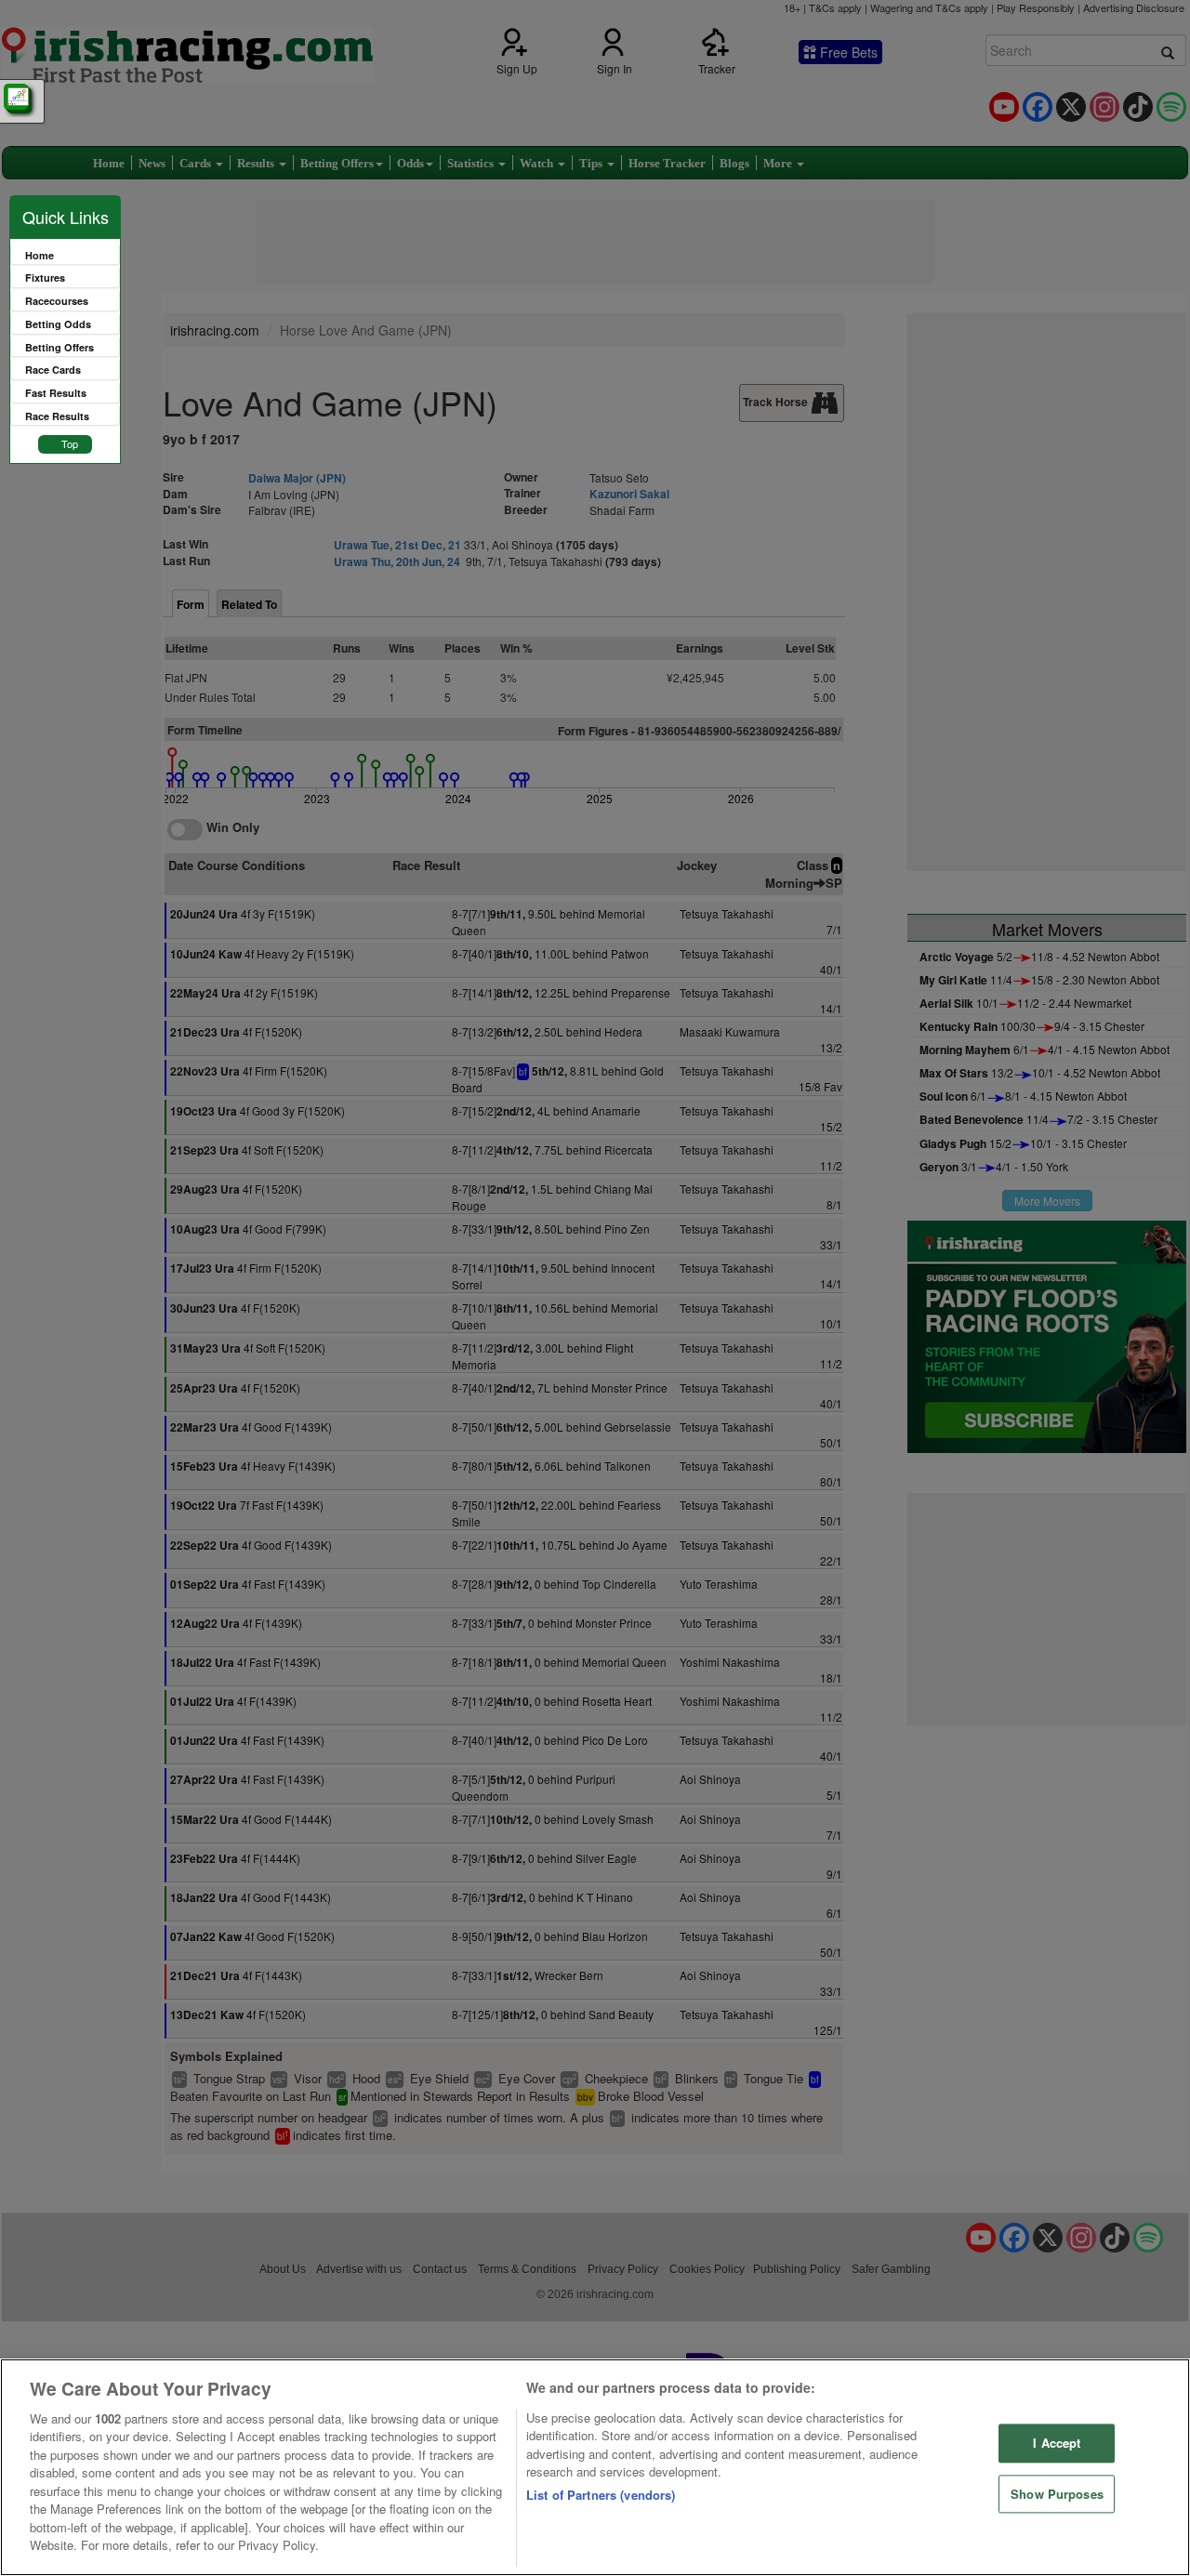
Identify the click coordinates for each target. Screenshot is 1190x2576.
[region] (595, 2467)
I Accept (1057, 2443)
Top (70, 443)
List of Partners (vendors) (601, 2495)
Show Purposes (1057, 2494)
